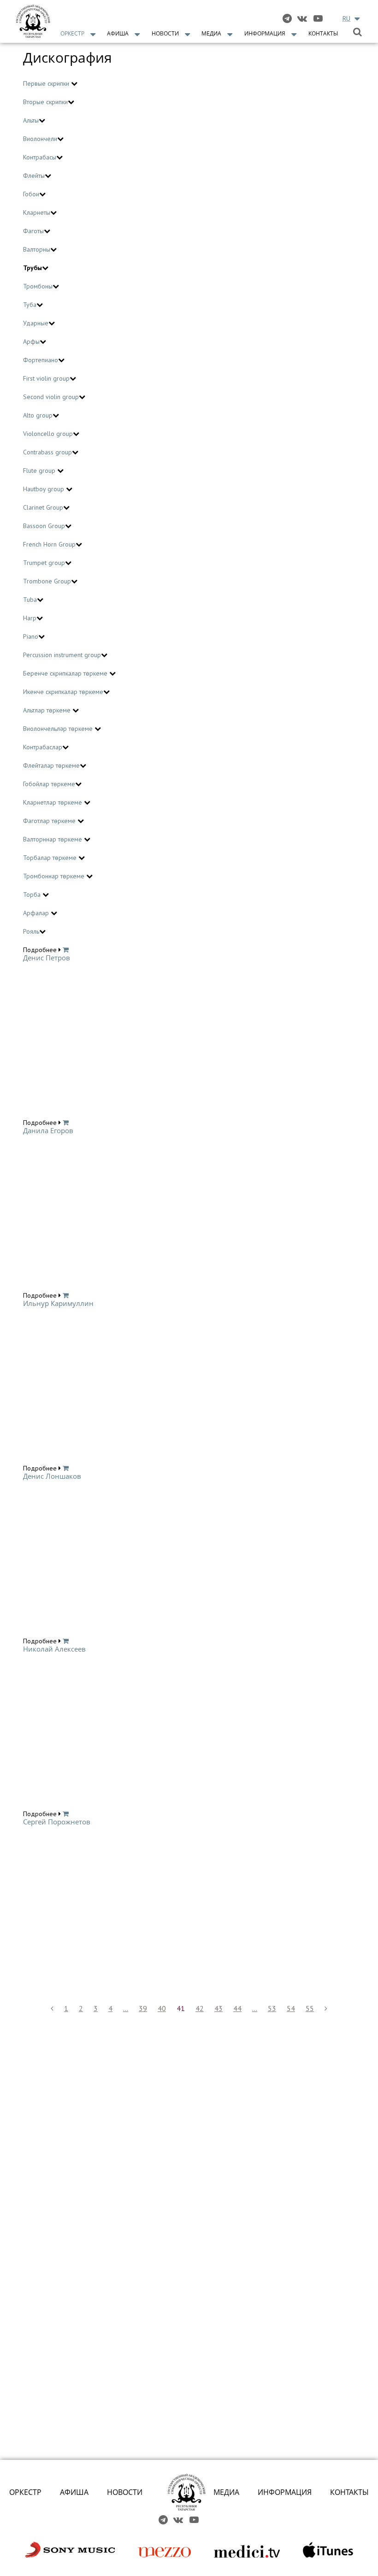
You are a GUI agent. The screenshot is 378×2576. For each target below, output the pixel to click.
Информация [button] (265, 33)
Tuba (30, 600)
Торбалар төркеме (51, 858)
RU (346, 18)
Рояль (31, 931)
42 (200, 2008)
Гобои (31, 194)
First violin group (46, 378)
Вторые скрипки (45, 102)
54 (291, 2008)
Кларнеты (37, 212)
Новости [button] (165, 33)
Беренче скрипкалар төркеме (66, 673)
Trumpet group (44, 563)
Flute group (40, 471)
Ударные (36, 323)
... (126, 2008)
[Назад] (52, 2008)
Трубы (32, 268)
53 (272, 2008)
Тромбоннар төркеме (55, 876)
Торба (33, 894)
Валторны (37, 249)
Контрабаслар (43, 747)
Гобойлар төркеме (49, 784)
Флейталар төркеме (51, 765)
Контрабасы (40, 157)
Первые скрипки (47, 83)
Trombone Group (47, 581)
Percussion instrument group (62, 655)
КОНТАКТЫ (349, 2492)
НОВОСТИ (125, 2492)
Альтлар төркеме (48, 710)
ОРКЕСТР (25, 2492)
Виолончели (40, 139)
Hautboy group (44, 489)
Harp (30, 618)
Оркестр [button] (72, 33)
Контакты (323, 33)
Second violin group (51, 397)
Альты (31, 120)
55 (310, 2008)
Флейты (34, 176)
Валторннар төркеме (53, 839)
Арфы (31, 341)
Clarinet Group (43, 507)
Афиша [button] (118, 33)
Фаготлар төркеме (50, 821)
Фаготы (33, 231)
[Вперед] (326, 2008)
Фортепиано (41, 360)
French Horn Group (49, 544)
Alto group (38, 415)
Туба (30, 305)
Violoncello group (48, 434)
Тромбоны (38, 286)
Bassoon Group (44, 526)
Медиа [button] (211, 33)
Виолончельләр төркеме (59, 729)
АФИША (74, 2492)
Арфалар (37, 913)
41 (181, 2008)
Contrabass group (47, 452)
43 (219, 2008)
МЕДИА (226, 2492)
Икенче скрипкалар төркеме (63, 692)
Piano (31, 636)
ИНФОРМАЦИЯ (285, 2492)
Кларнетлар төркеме (53, 802)
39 (143, 2008)
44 (237, 2008)
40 (162, 2008)
